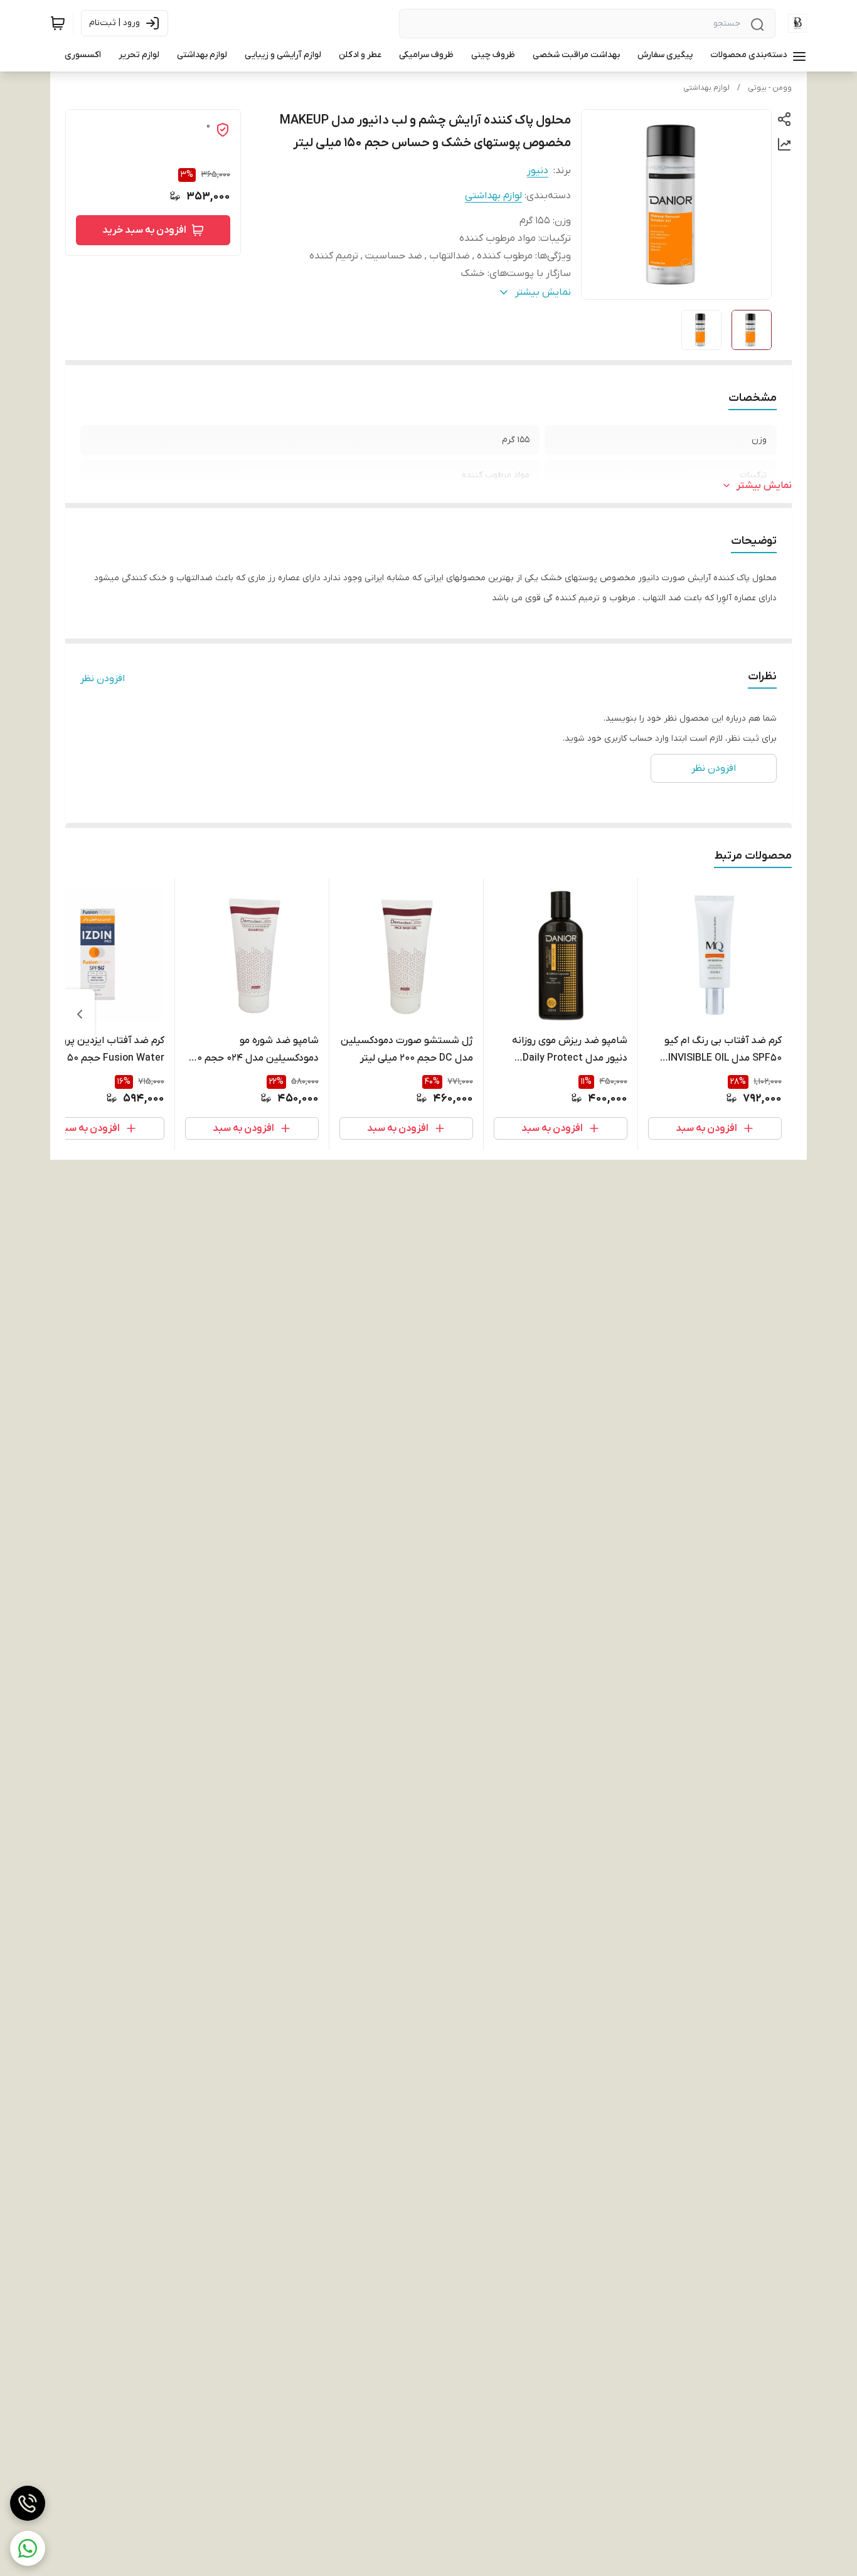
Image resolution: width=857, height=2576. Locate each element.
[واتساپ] (28, 2548)
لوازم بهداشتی (706, 88)
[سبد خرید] (58, 23)
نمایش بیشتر (764, 485)
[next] (80, 1014)
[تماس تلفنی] (28, 2503)
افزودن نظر (103, 679)
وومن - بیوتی (770, 88)
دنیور (538, 171)
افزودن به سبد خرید (144, 230)
